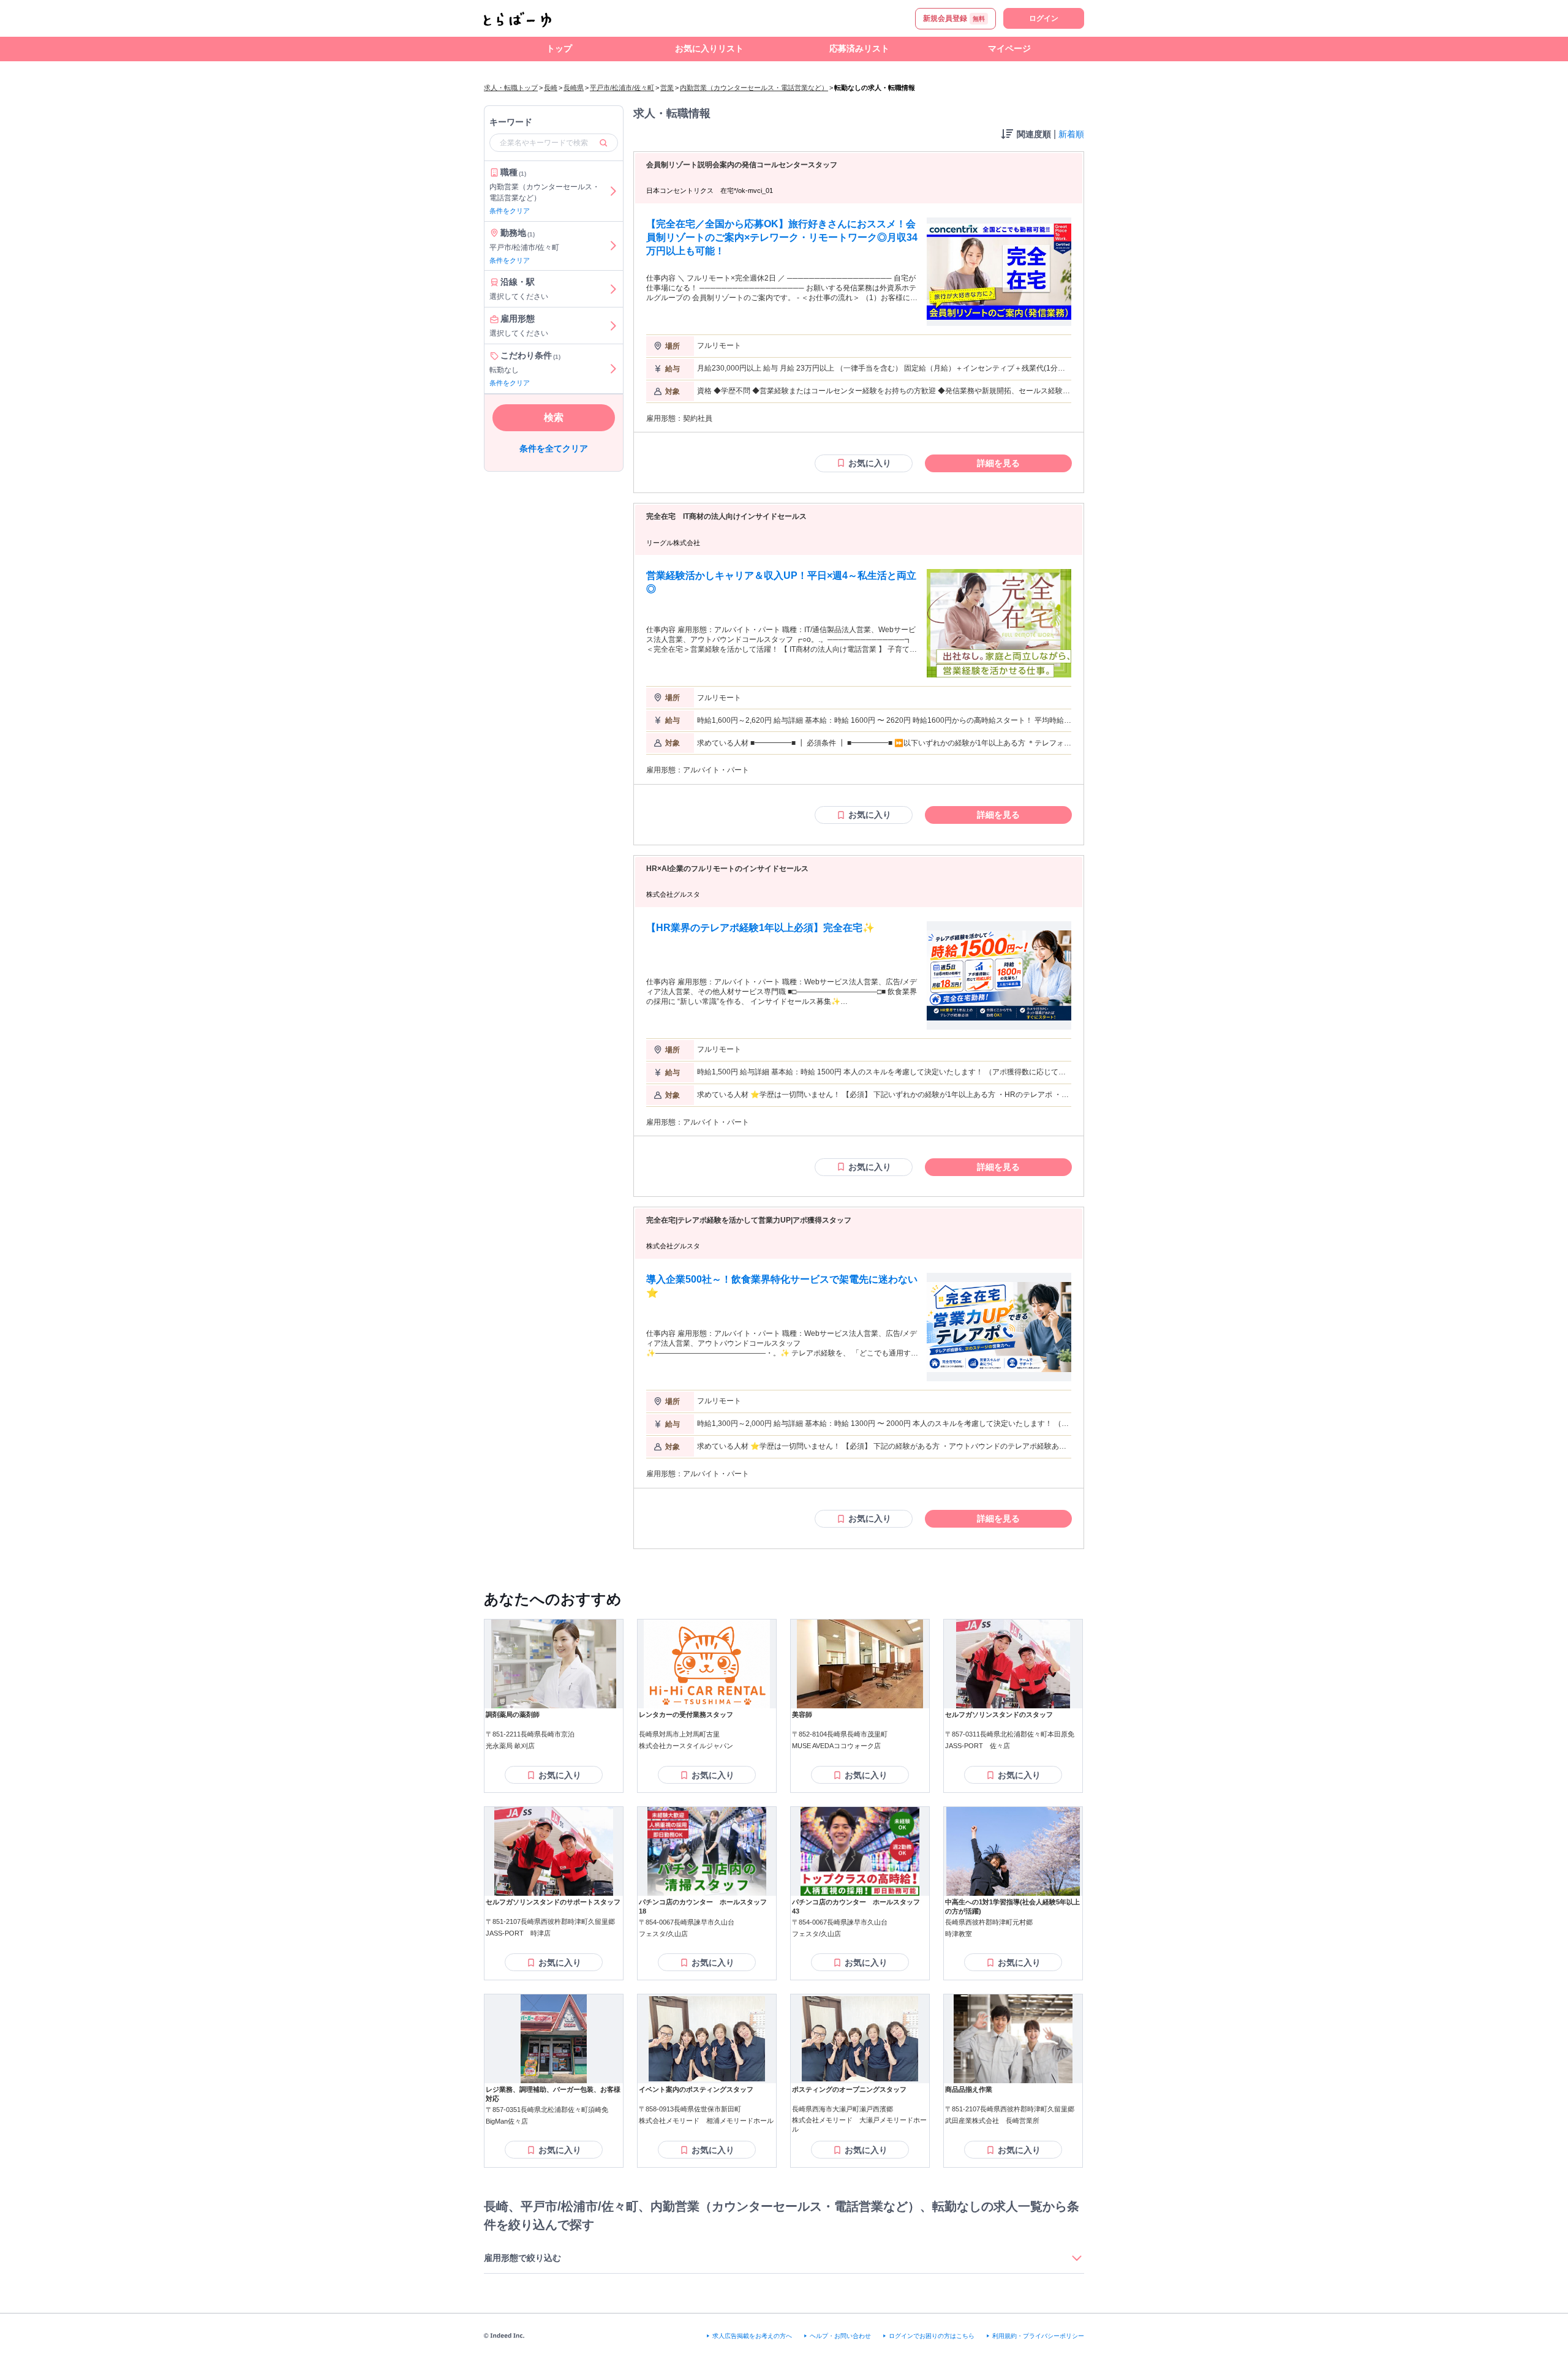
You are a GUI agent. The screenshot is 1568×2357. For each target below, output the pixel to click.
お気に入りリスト (709, 48)
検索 (554, 417)
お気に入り (870, 463)
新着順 (1071, 134)
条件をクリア (510, 211)
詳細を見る (998, 463)
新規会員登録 (954, 18)
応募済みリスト (859, 48)
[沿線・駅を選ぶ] (613, 289)
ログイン (1044, 18)
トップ (559, 48)
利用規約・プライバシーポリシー (1038, 2336)
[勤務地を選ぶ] (613, 246)
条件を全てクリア (554, 448)
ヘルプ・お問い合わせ (840, 2336)
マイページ (1009, 48)
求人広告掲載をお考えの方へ (752, 2336)
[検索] (603, 143)
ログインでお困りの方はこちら (932, 2336)
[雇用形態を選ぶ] (613, 326)
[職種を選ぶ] (613, 191)
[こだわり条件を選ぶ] (613, 369)
